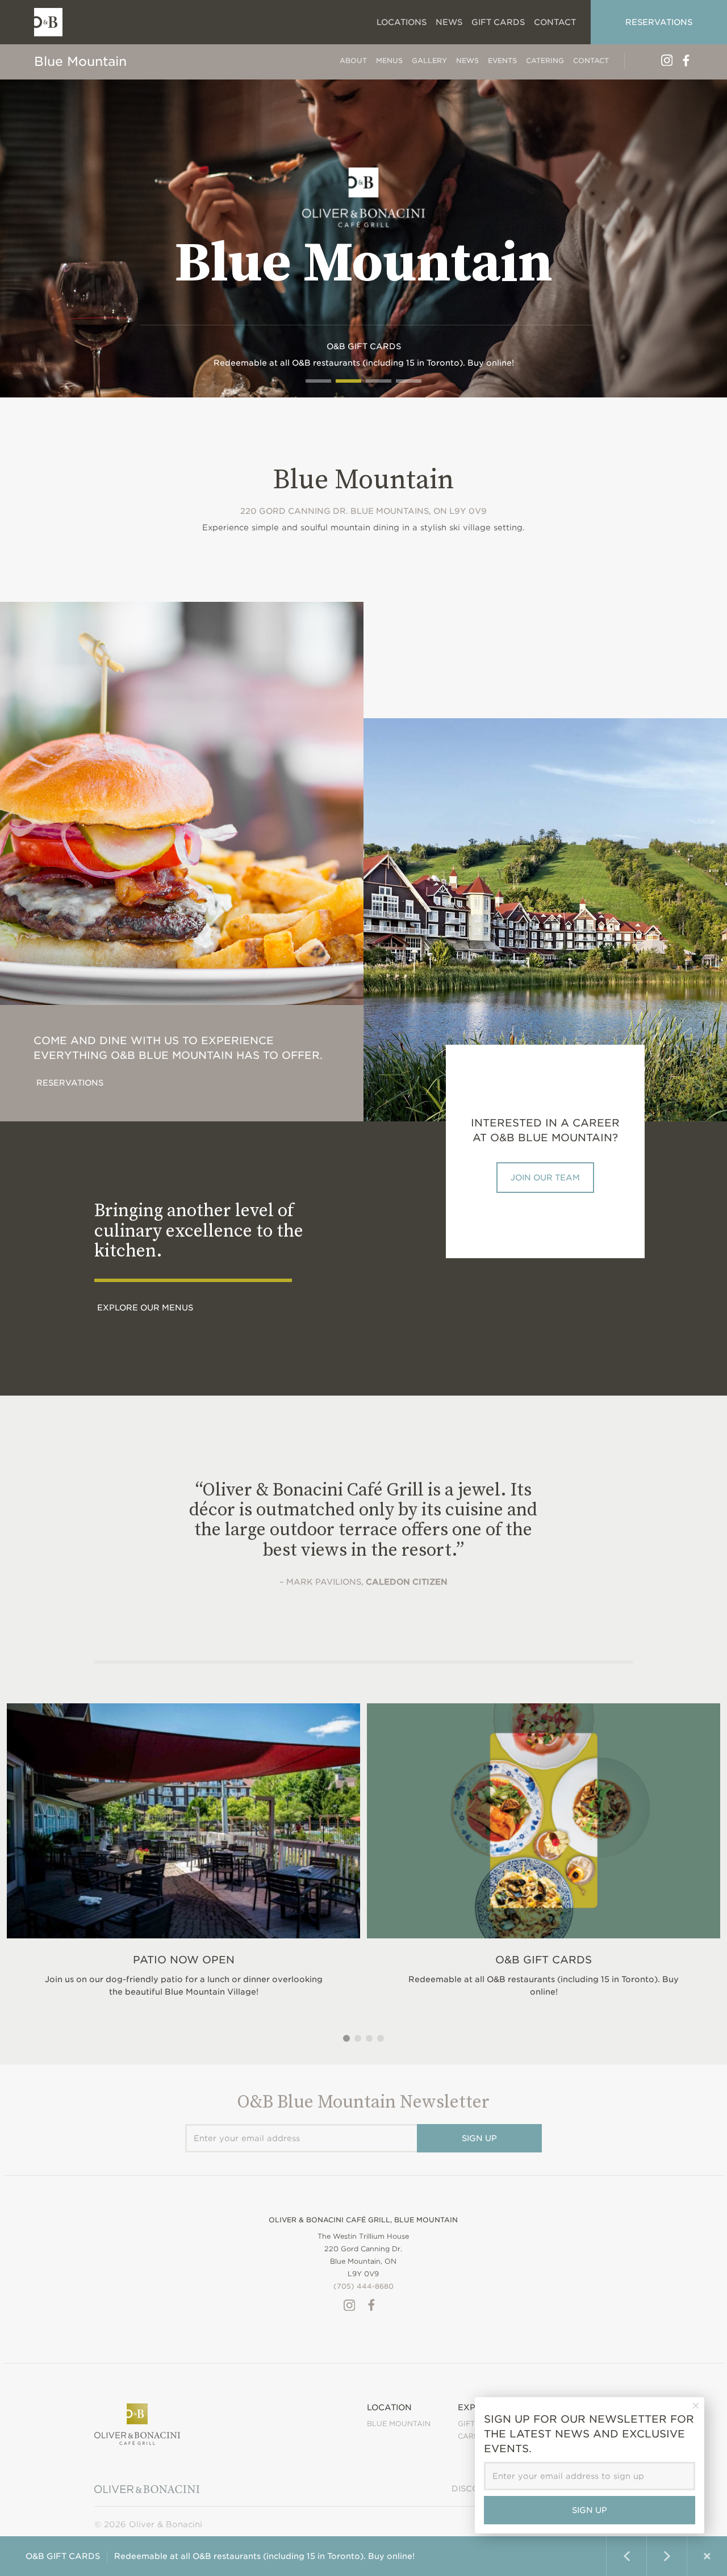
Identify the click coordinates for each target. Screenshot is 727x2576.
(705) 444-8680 (363, 2286)
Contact (591, 60)
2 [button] (358, 2038)
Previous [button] (626, 2556)
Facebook (686, 60)
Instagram (667, 60)
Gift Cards (498, 22)
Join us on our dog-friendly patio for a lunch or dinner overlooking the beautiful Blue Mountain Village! (184, 1975)
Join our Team (545, 1178)
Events (502, 60)
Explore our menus (145, 1308)
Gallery (429, 60)
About (353, 60)
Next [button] (667, 2556)
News (467, 60)
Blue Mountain (80, 61)
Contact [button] (555, 22)
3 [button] (369, 2038)
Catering (545, 60)
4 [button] (381, 2038)
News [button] (449, 22)
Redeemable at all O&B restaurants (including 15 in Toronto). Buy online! (544, 1975)
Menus (389, 60)
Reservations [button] (659, 22)
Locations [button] (402, 22)
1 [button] (346, 2038)
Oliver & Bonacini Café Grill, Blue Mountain (363, 2220)
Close (707, 2556)
